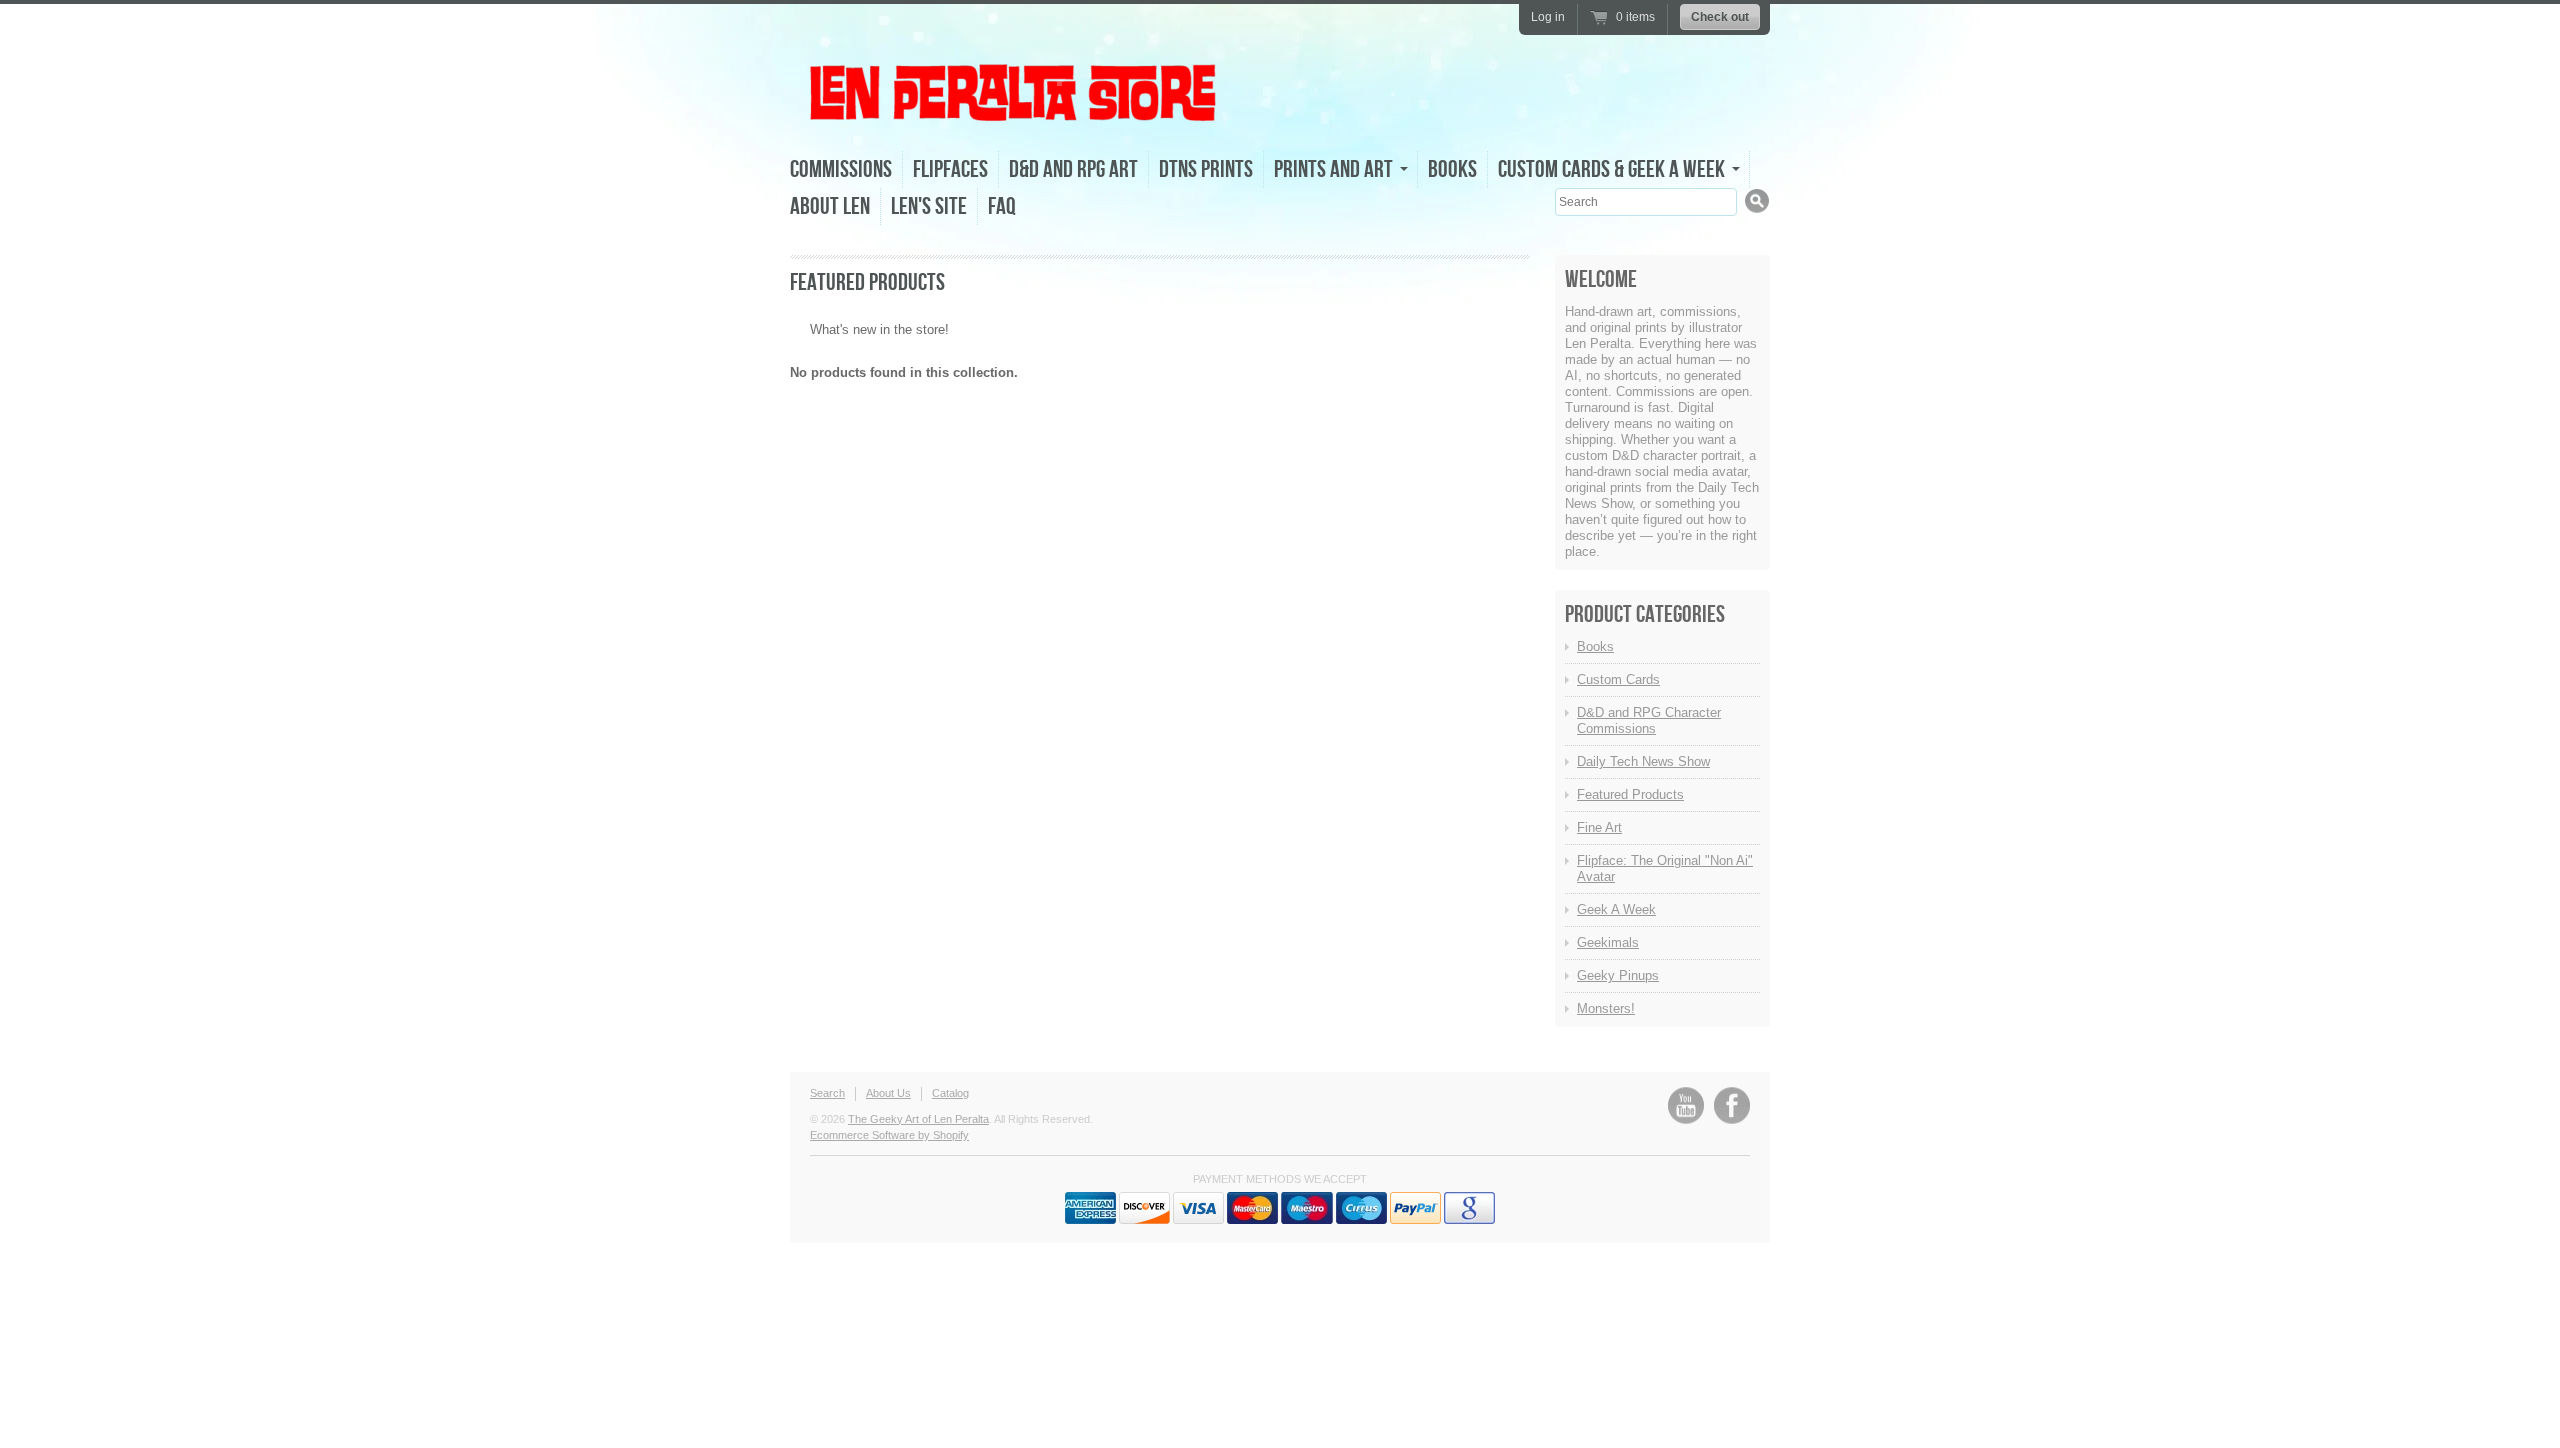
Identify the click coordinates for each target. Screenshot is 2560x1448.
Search (827, 1093)
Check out (1720, 17)
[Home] (1015, 118)
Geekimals (1608, 942)
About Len (830, 206)
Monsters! (1606, 1008)
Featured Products (1630, 794)
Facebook (1732, 1105)
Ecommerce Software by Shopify (889, 1135)
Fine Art (1599, 827)
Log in (1548, 17)
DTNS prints (1206, 169)
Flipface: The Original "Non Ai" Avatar (1665, 868)
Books (1452, 169)
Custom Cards (1618, 679)
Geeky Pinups (1618, 975)
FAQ (1002, 206)
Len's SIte (929, 206)
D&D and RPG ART (1073, 169)
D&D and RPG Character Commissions (1649, 720)
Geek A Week (1616, 909)
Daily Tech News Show (1643, 761)
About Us (888, 1093)
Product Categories (1645, 614)
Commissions (841, 169)
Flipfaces (950, 169)
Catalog (950, 1093)
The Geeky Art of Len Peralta (918, 1119)
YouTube (1686, 1105)
